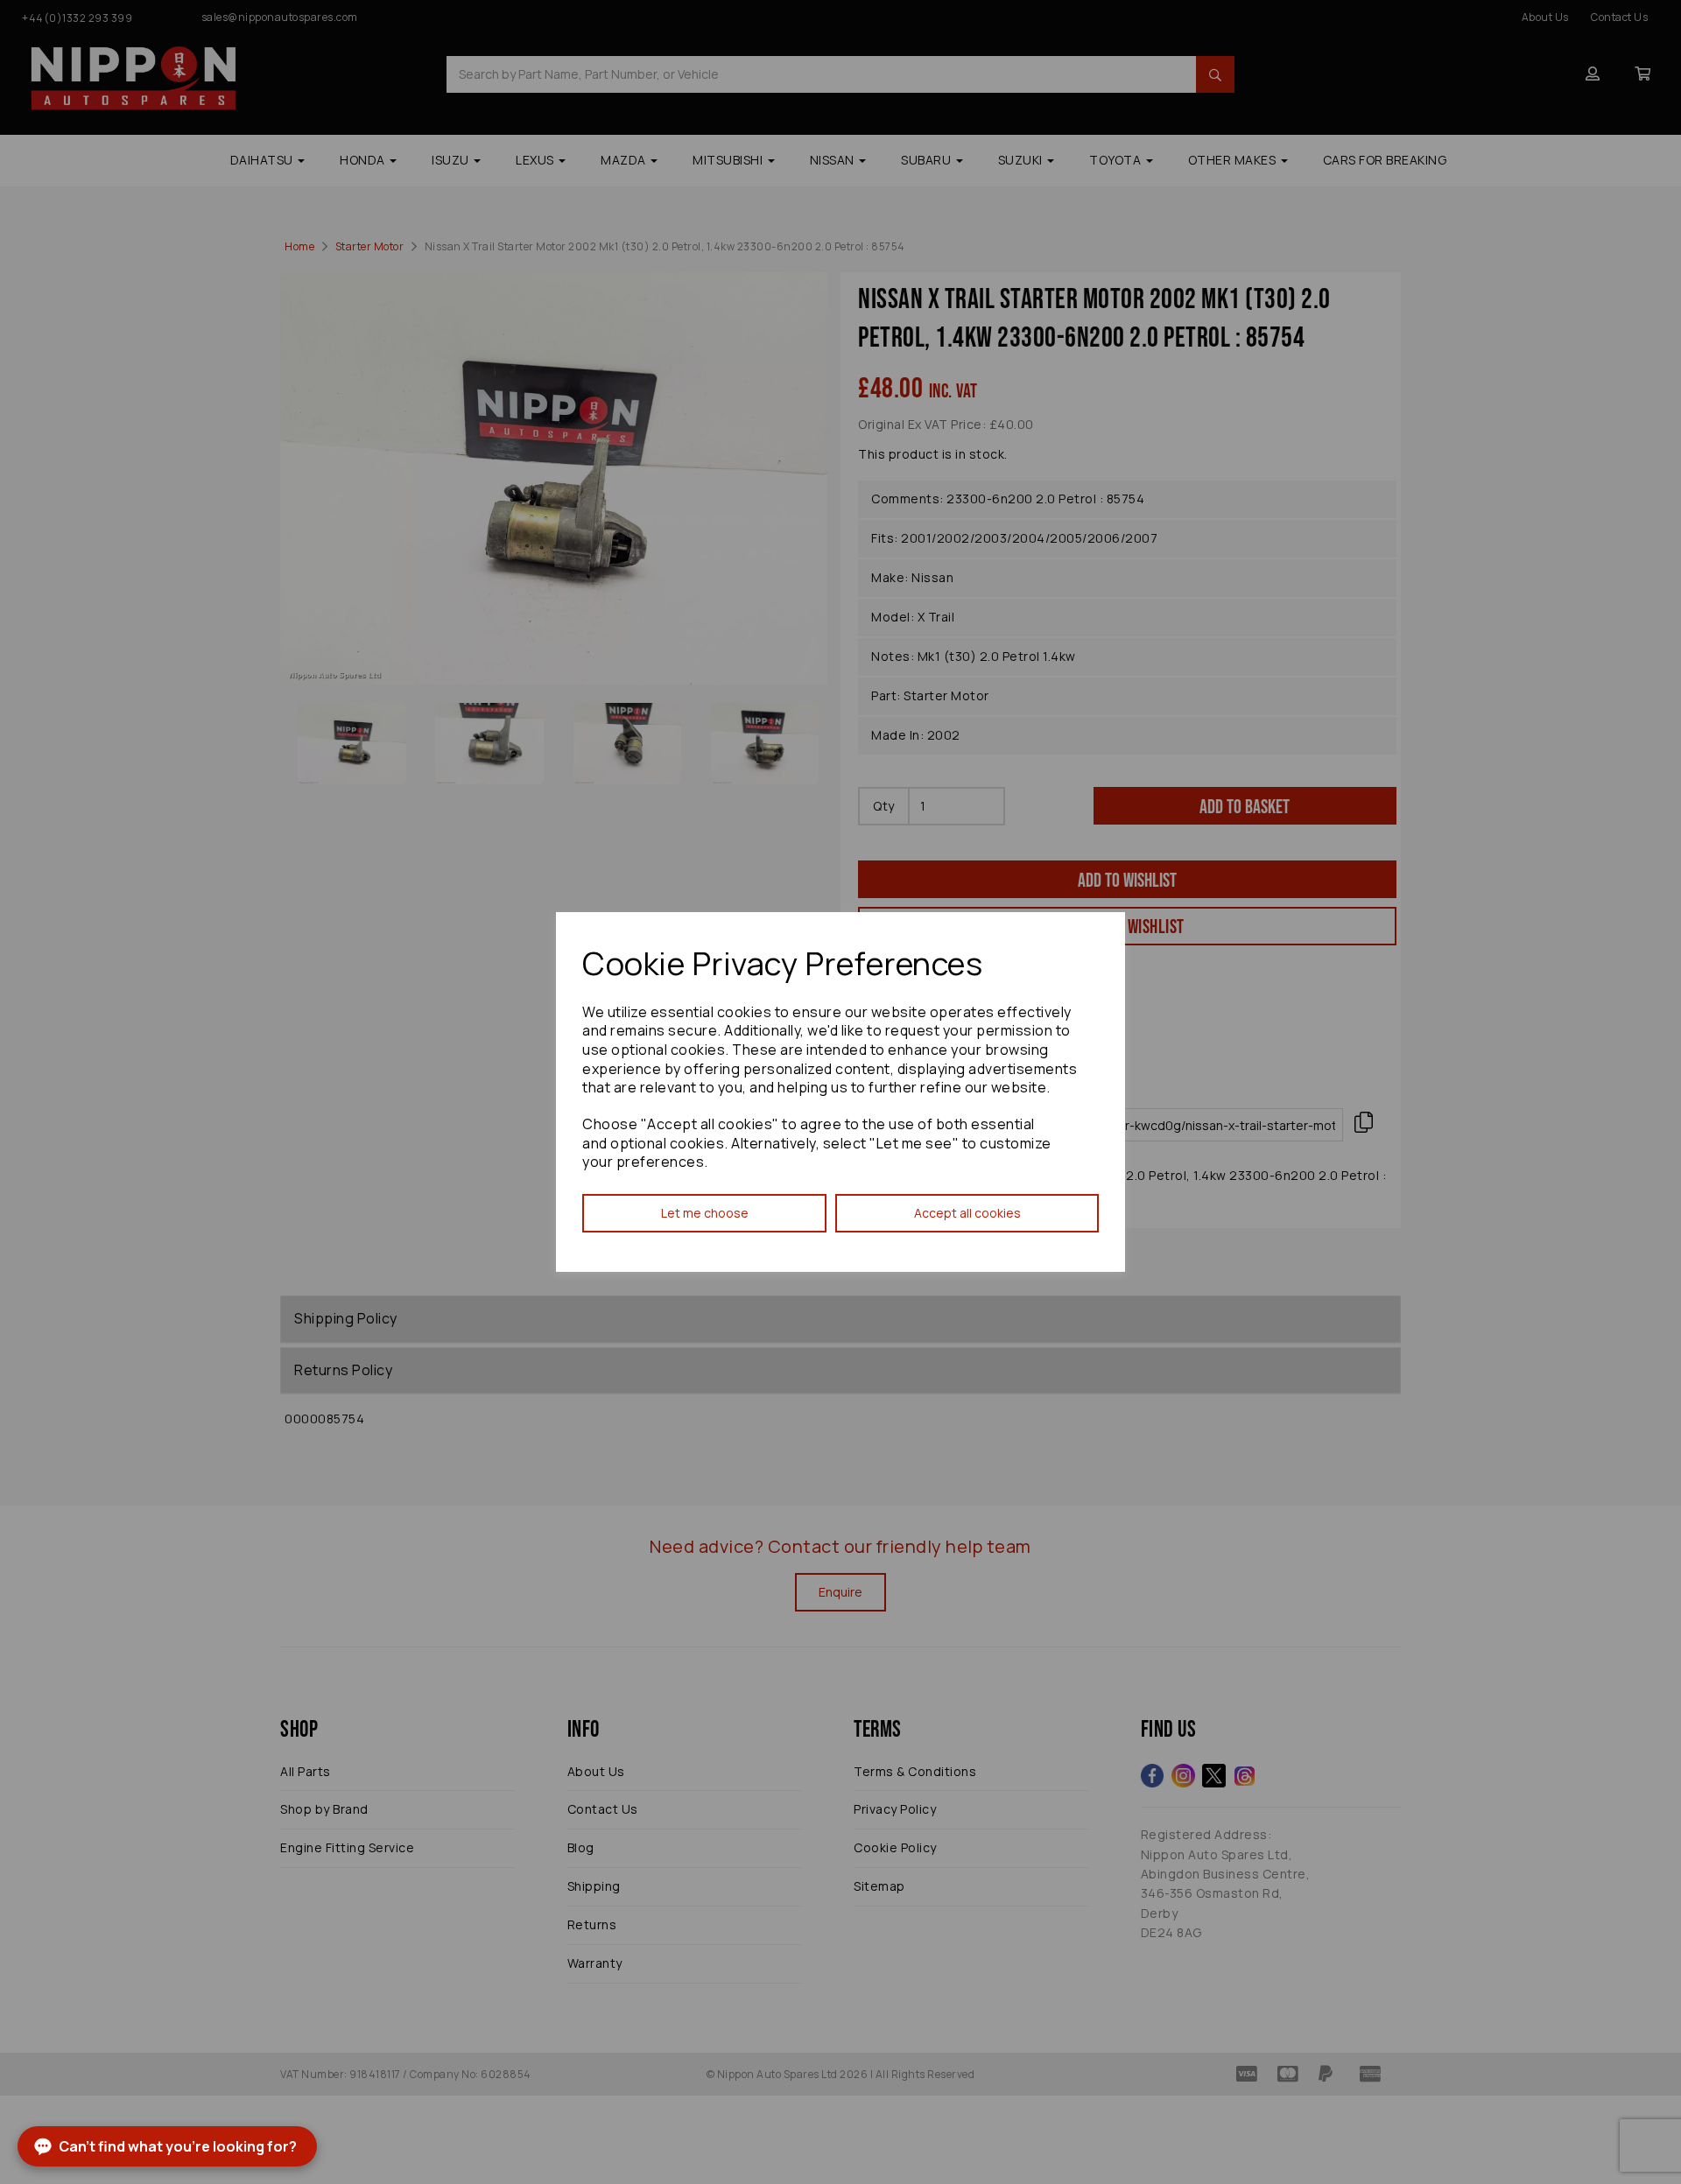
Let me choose (705, 1213)
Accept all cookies (967, 1213)
